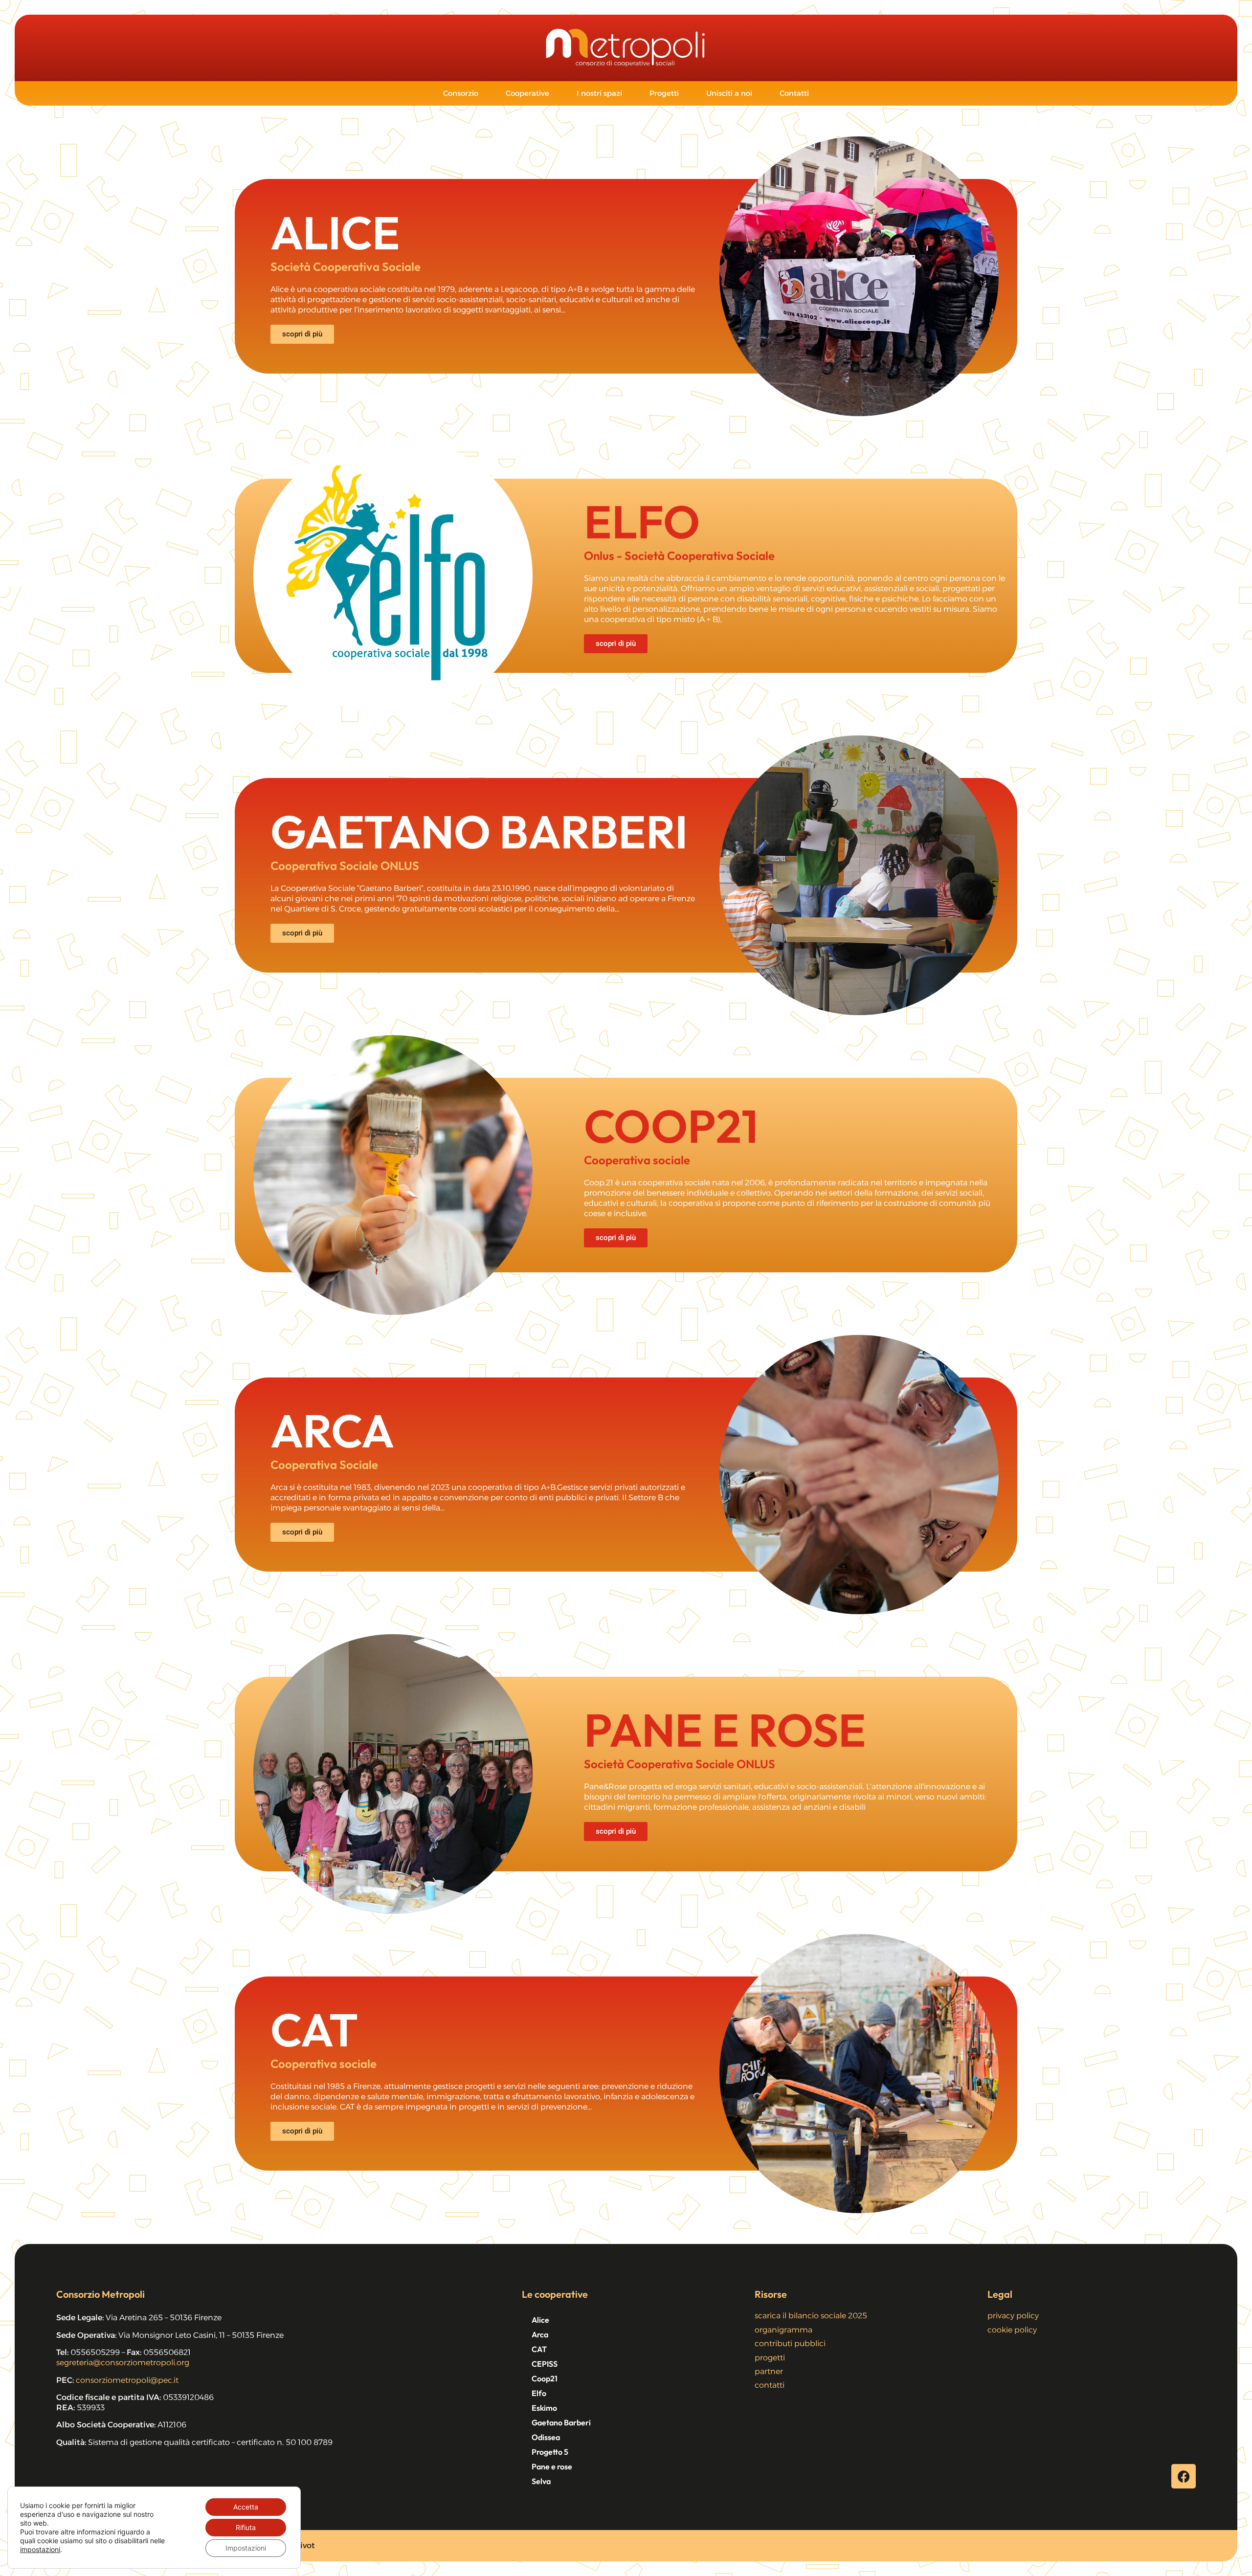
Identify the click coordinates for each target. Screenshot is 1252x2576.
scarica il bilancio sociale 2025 (811, 2316)
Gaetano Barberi (561, 2422)
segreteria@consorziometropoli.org (123, 2363)
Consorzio (461, 93)
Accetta (246, 2507)
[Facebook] (1184, 2476)
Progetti (664, 93)
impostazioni (40, 2549)
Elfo (539, 2393)
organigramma (783, 2330)
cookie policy (1012, 2330)
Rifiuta (246, 2527)
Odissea (546, 2437)
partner (769, 2371)
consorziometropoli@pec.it (127, 2380)
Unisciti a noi (729, 93)
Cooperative (527, 93)
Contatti (794, 93)
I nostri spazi (599, 93)
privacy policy (1013, 2316)
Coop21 (545, 2378)
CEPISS (545, 2364)
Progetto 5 (550, 2452)
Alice (540, 2320)
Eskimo (544, 2408)
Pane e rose (552, 2466)
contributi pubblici (790, 2343)
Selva (541, 2481)
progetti (770, 2358)
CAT (539, 2349)
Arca (540, 2334)
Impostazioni (246, 2548)
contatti (770, 2385)
